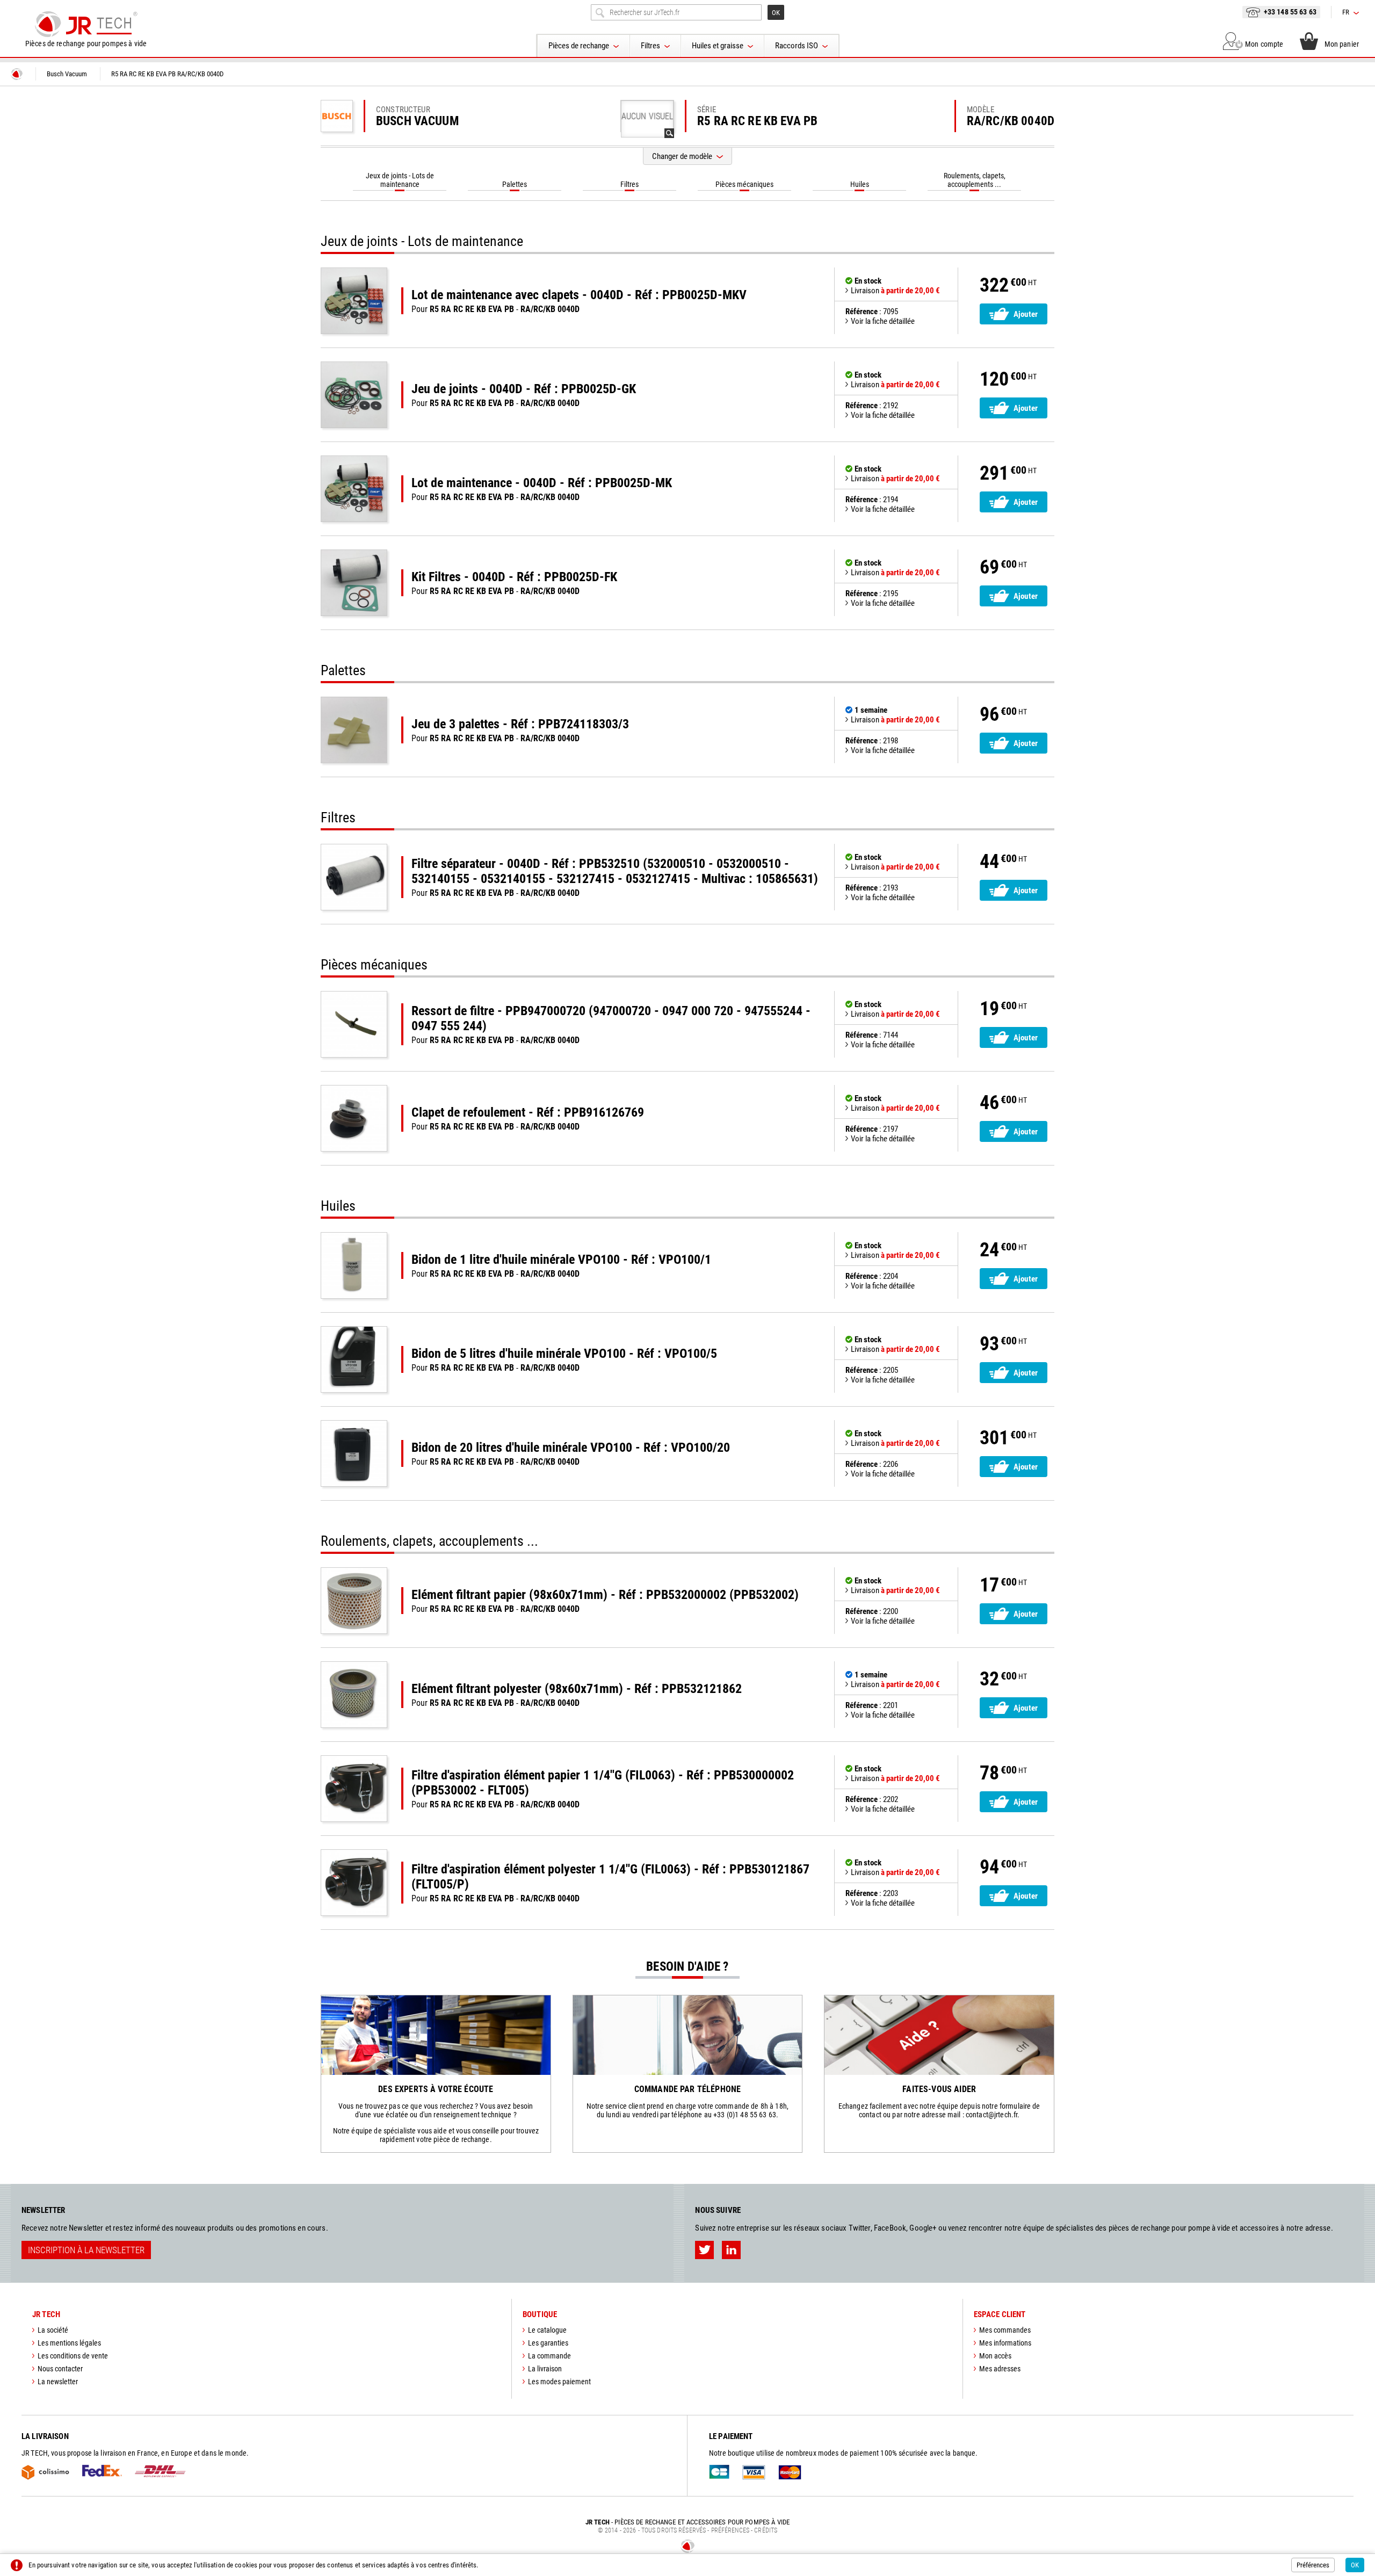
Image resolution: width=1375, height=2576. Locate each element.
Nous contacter (60, 2369)
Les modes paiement (559, 2382)
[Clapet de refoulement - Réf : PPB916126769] (354, 1118)
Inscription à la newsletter (86, 2250)
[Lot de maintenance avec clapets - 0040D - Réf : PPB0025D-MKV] (354, 301)
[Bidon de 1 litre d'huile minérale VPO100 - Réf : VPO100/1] (354, 1265)
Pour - (579, 301)
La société (53, 2330)
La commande (549, 2356)
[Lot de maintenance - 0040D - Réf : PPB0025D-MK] (354, 489)
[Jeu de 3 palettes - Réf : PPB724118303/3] (354, 730)
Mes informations (1005, 2343)
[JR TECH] (17, 74)
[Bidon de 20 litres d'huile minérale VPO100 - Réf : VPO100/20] (354, 1453)
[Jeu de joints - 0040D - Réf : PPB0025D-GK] (354, 395)
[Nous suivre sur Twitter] (704, 2250)
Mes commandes (1005, 2330)
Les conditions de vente (73, 2356)
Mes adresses (1000, 2369)
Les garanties (548, 2343)
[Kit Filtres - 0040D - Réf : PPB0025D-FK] (354, 583)
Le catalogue (547, 2330)
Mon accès (995, 2356)
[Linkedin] (731, 2250)
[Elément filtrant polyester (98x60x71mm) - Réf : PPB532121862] (354, 1695)
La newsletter (58, 2382)
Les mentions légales (69, 2343)
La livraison (545, 2369)
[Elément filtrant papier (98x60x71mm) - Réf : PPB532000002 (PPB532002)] (354, 1601)
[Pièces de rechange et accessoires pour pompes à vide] (86, 24)
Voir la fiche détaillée (883, 321)
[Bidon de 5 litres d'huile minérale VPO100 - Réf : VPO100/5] (354, 1359)
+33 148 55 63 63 (1290, 12)
